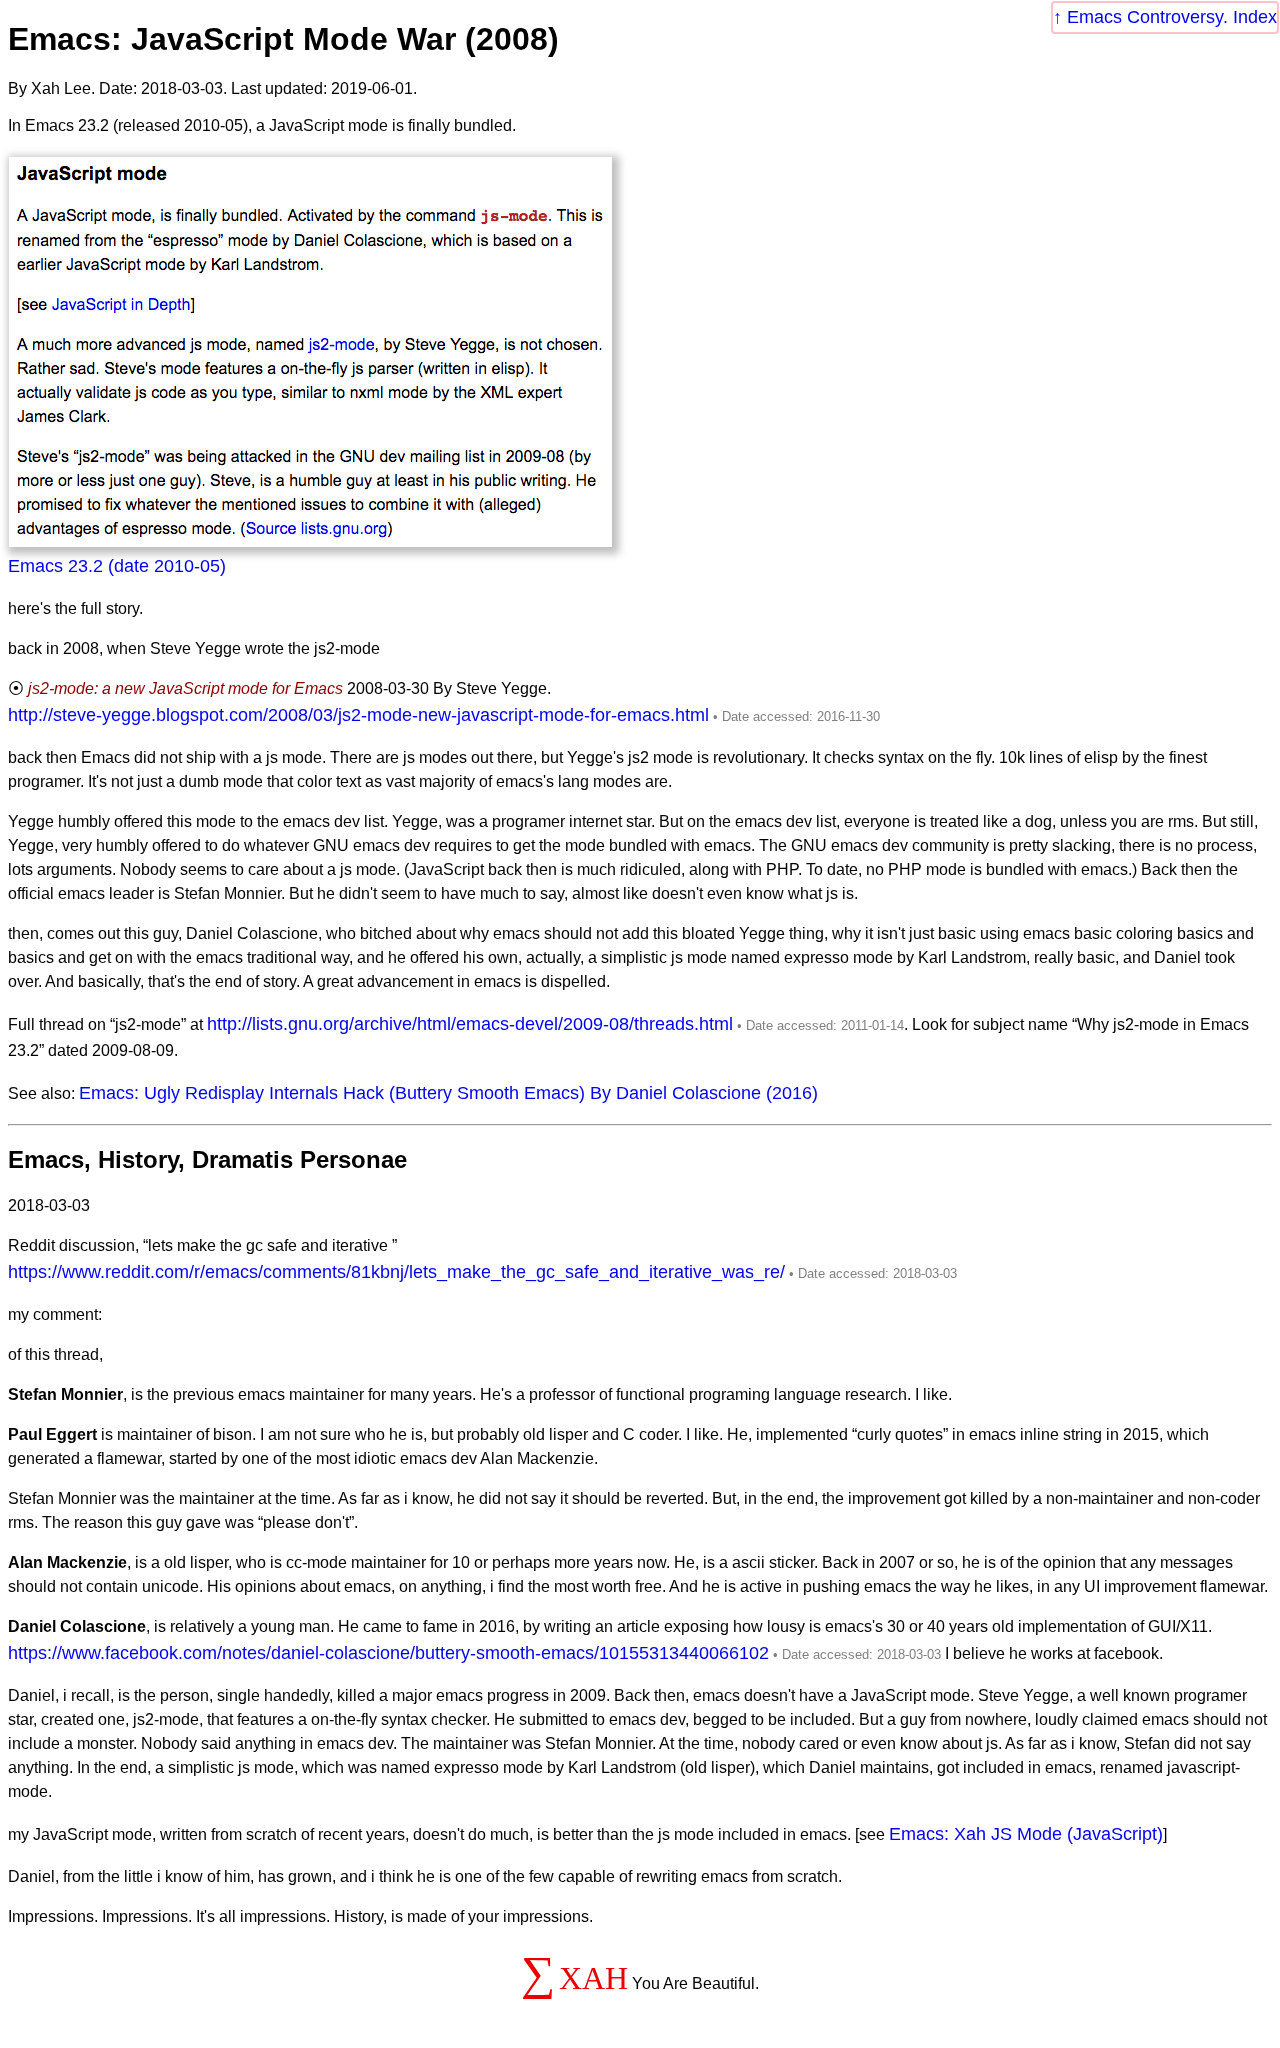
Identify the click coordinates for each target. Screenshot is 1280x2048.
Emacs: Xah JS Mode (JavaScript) (1026, 1834)
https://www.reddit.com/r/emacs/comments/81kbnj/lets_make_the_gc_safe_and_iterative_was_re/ (396, 1272)
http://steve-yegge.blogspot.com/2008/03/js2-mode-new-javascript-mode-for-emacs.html (358, 715)
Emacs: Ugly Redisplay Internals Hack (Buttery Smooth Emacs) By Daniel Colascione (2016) (448, 1093)
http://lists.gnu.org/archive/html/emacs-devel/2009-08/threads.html (470, 1024)
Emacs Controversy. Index (1172, 17)
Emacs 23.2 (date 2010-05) (117, 566)
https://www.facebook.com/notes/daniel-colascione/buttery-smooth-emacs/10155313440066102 (388, 1653)
